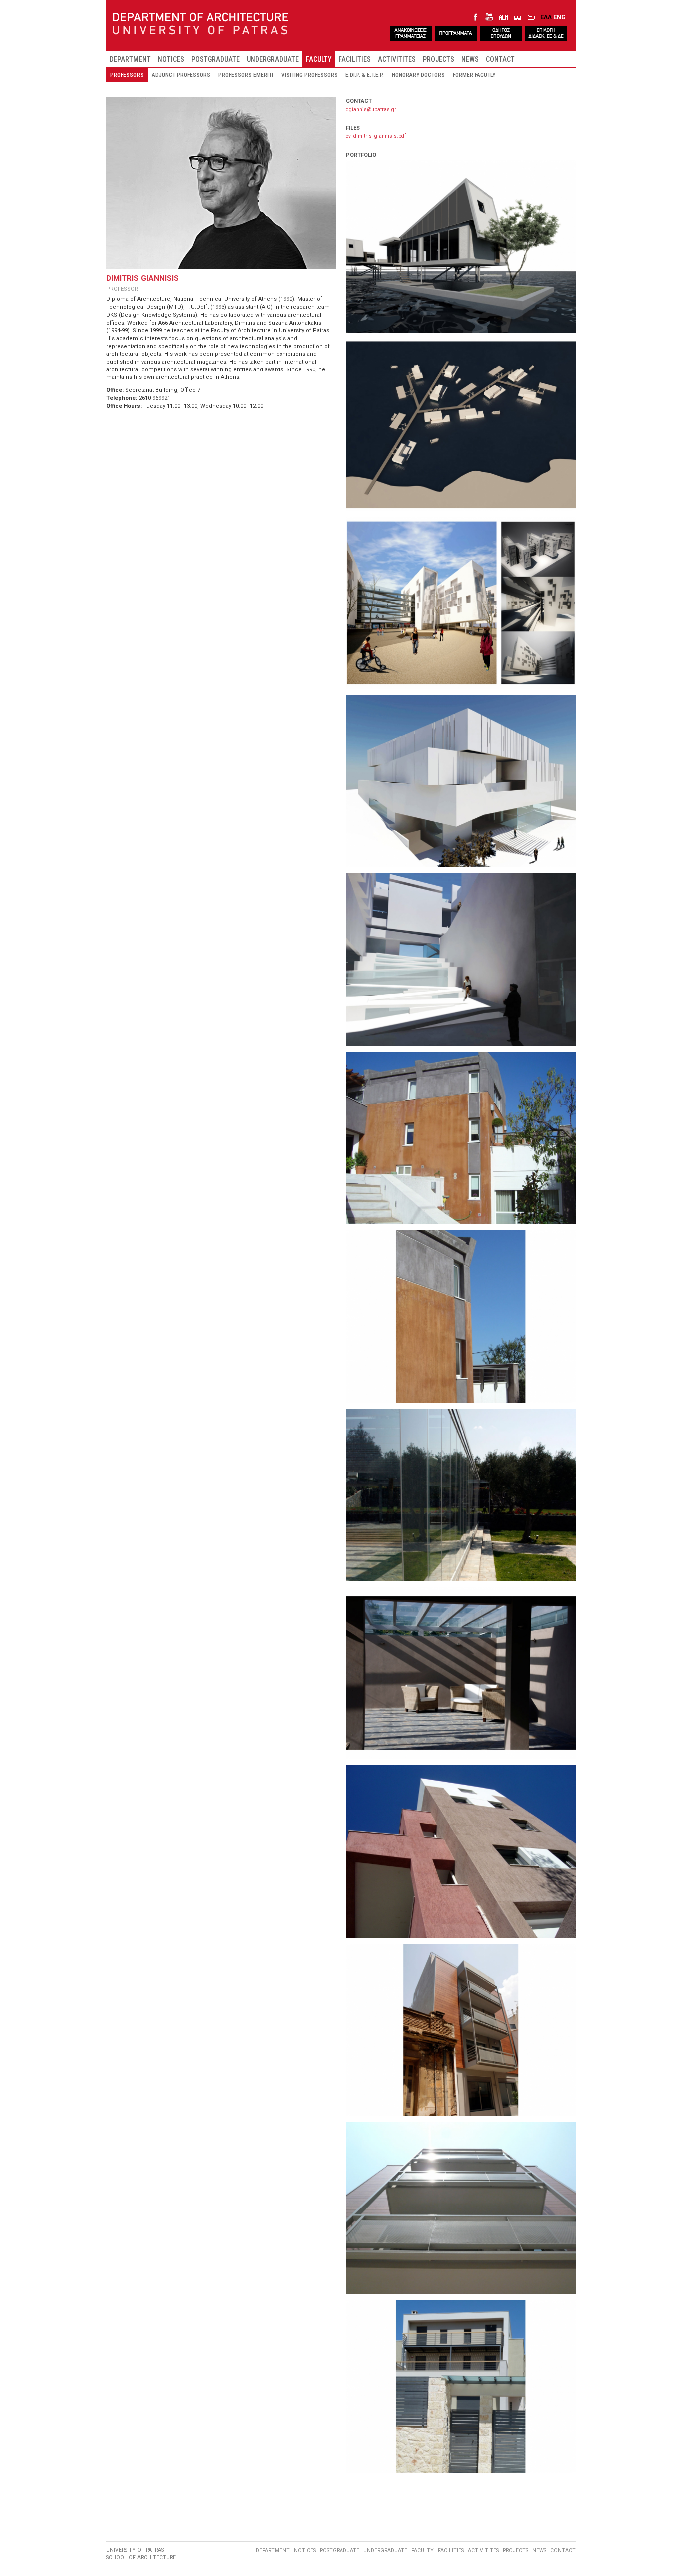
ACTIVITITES (397, 59)
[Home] (200, 24)
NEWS (470, 59)
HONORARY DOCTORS (418, 75)
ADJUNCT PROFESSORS (181, 75)
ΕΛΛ (546, 17)
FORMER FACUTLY (474, 75)
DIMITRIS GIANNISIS (143, 278)
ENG (559, 17)
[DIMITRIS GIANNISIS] (461, 246)
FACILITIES (355, 59)
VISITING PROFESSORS (309, 75)
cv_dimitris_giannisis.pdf (376, 136)
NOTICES (171, 59)
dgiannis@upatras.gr (371, 110)
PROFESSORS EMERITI (246, 75)
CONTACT (500, 59)
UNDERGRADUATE (273, 59)
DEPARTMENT (130, 59)
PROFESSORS (127, 75)
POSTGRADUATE (215, 59)
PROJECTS (439, 59)
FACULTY (319, 59)
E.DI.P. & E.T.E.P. (365, 75)
